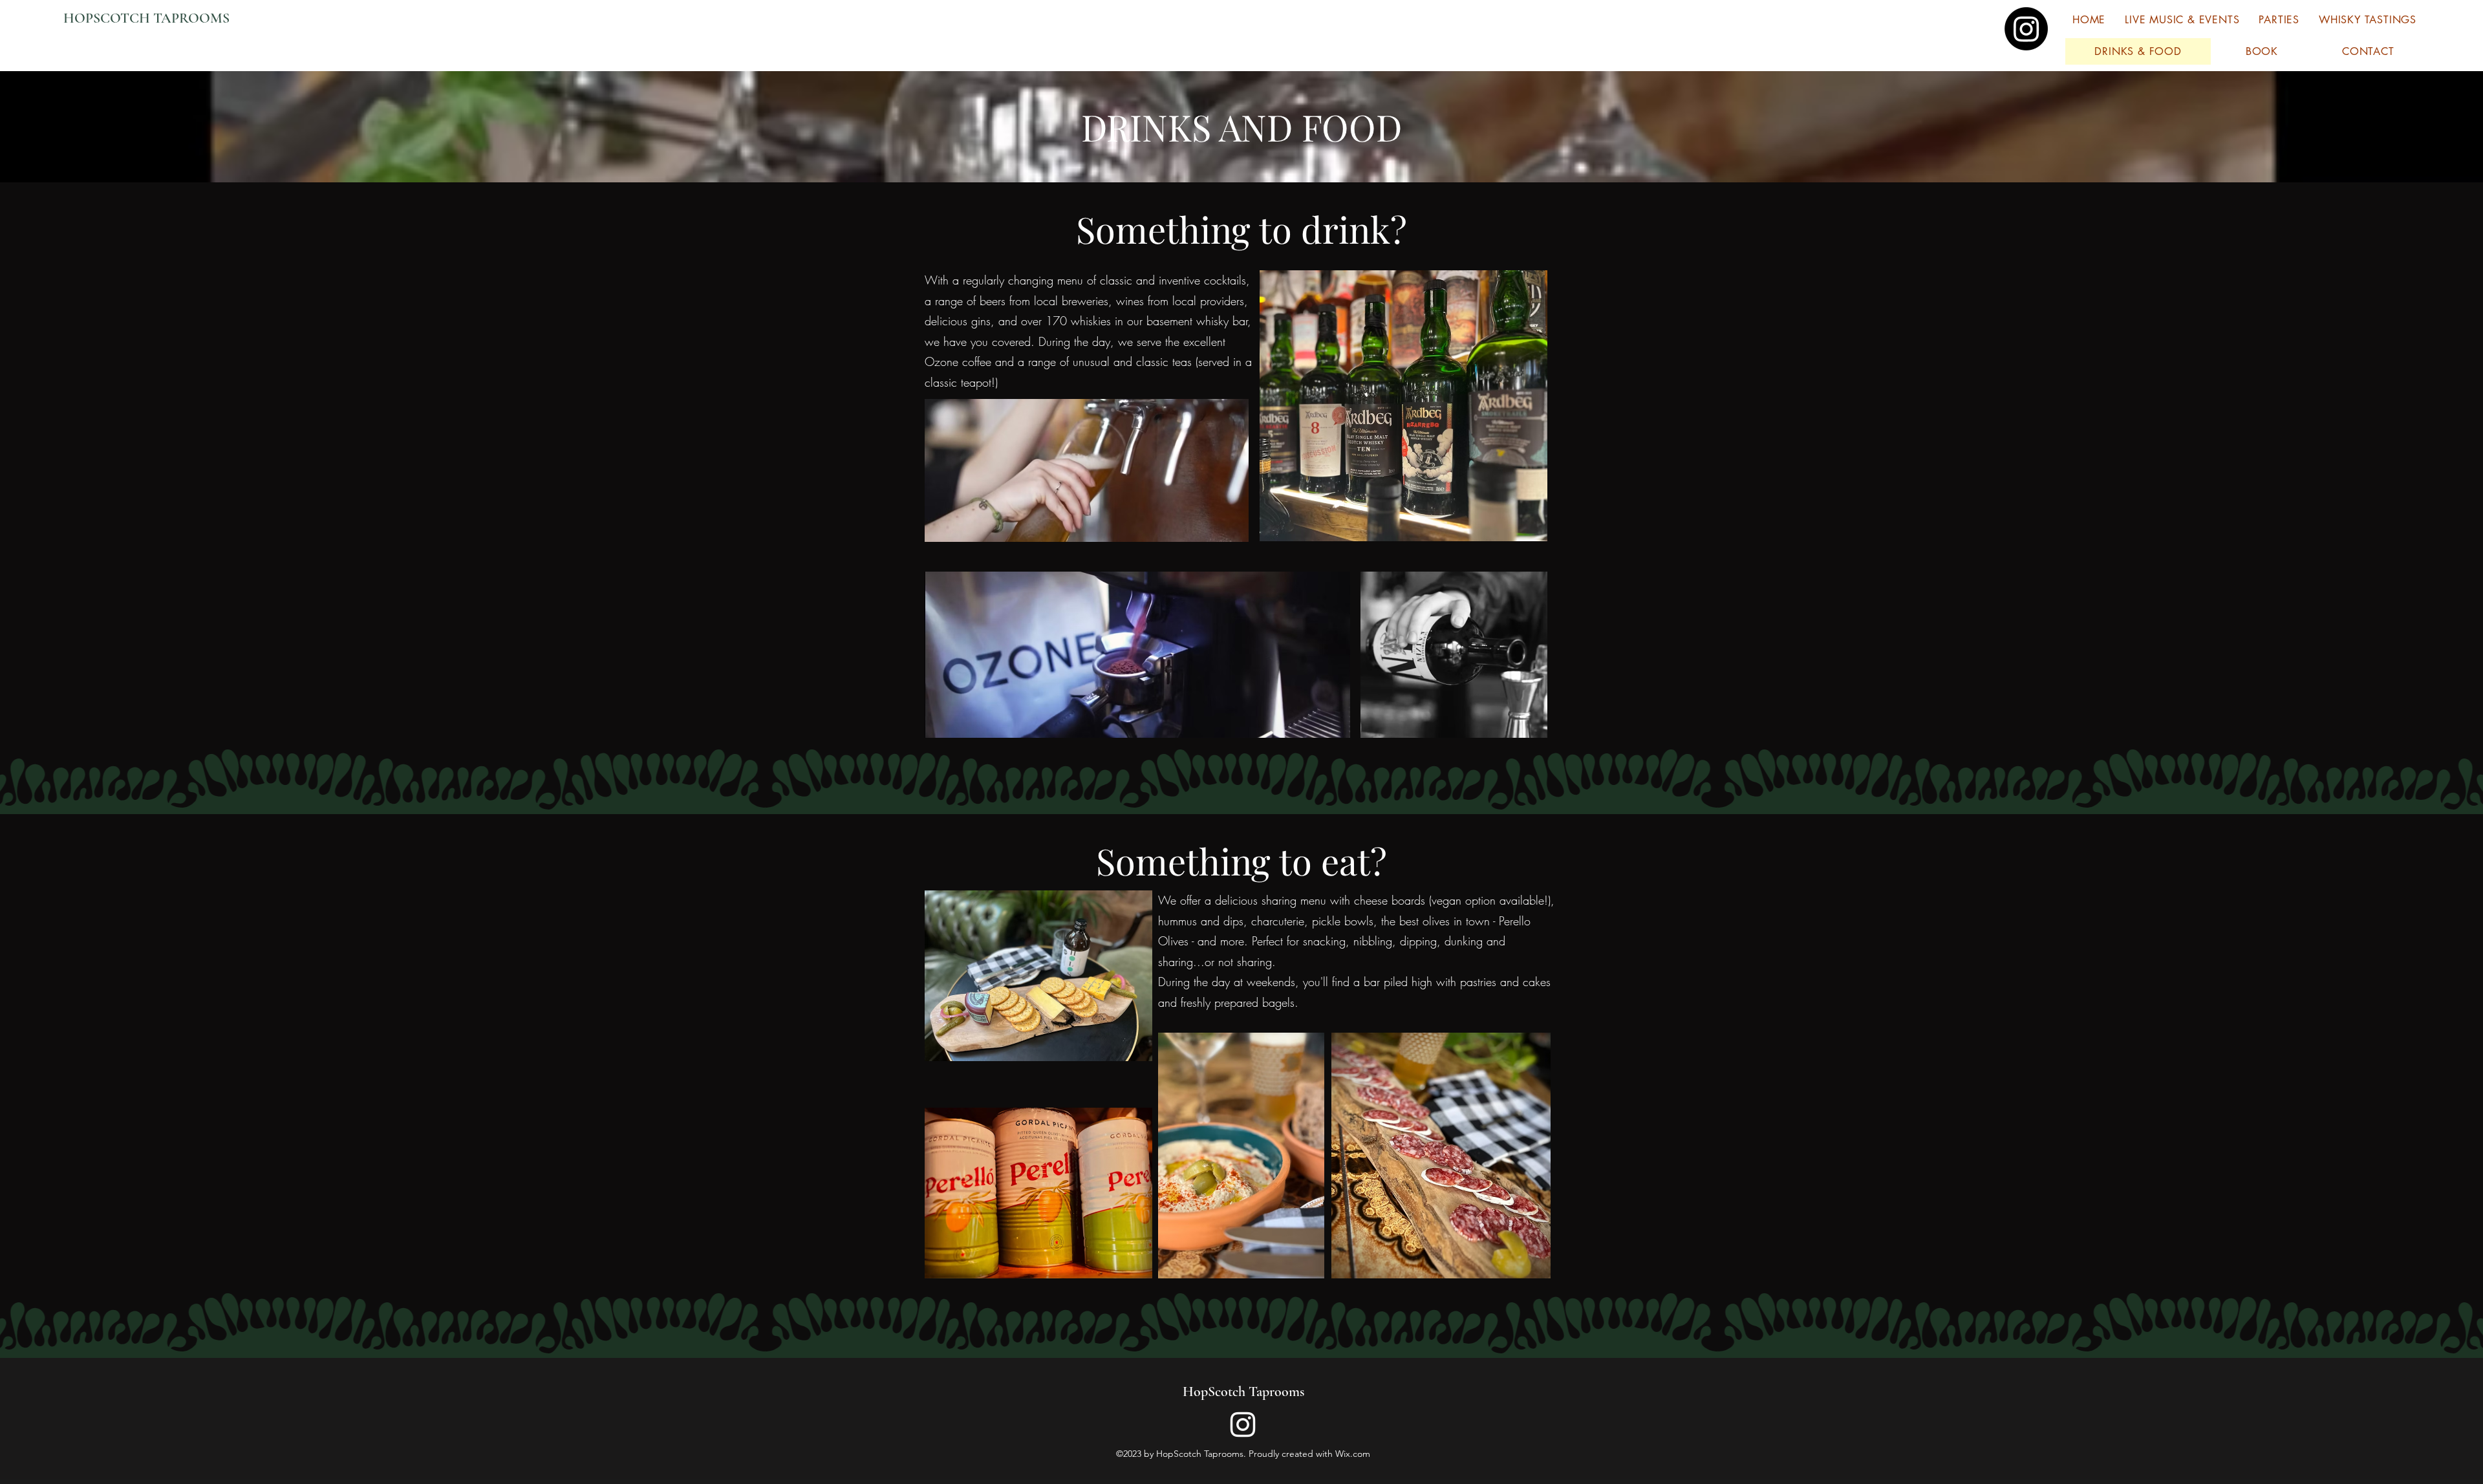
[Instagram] (2026, 29)
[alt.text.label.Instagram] (1243, 1425)
